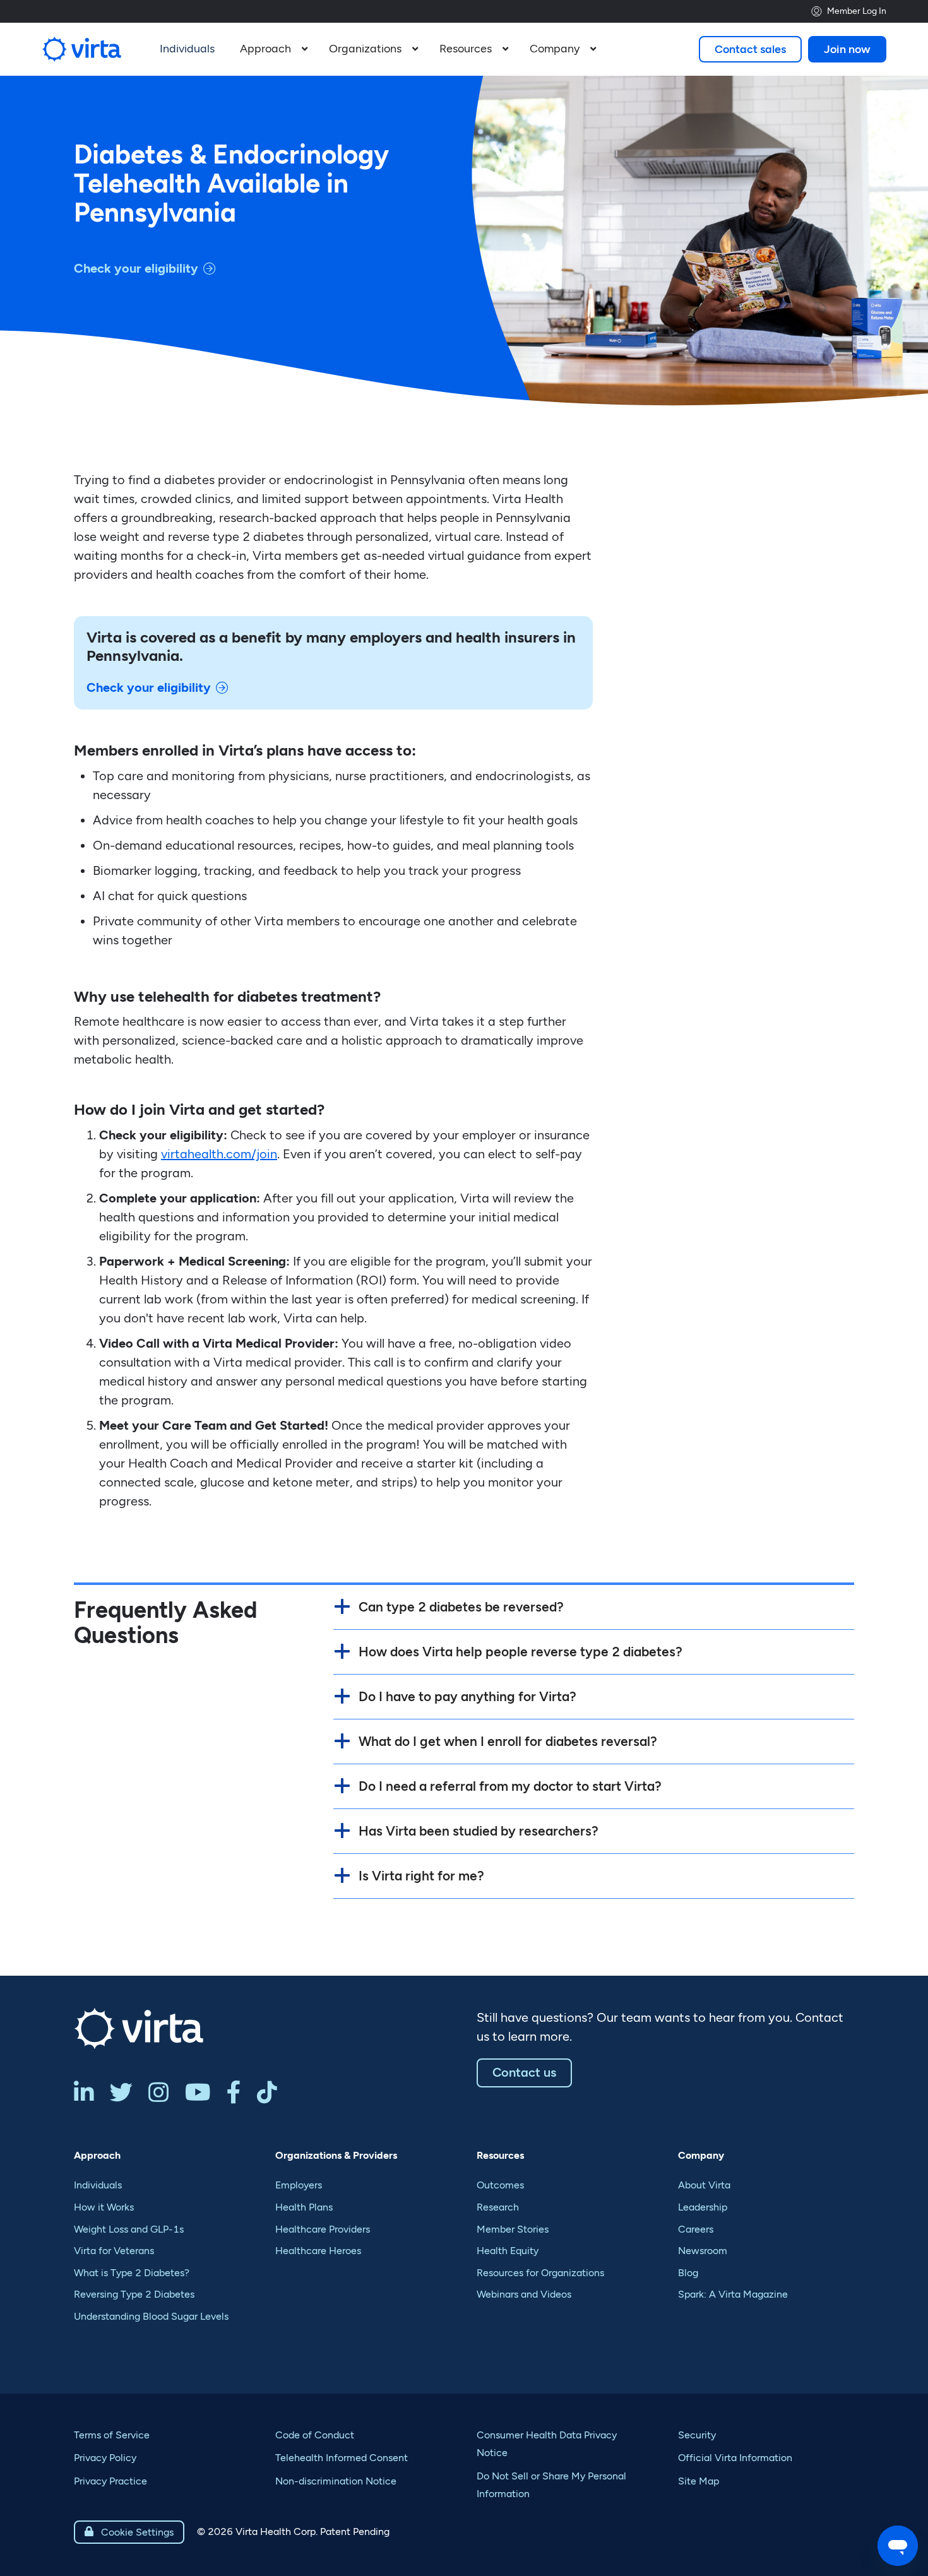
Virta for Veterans (114, 2251)
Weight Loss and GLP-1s (129, 2229)
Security (697, 2435)
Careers (696, 2229)
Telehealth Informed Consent (342, 2458)
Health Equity (508, 2251)
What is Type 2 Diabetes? (132, 2273)
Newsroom (703, 2251)
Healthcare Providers (323, 2229)
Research (498, 2207)
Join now (847, 49)
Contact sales (750, 49)
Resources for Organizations (540, 2273)
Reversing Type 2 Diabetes (134, 2294)
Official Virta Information (735, 2458)
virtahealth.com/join (219, 1154)
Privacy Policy (105, 2458)
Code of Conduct (315, 2435)
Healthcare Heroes (318, 2251)
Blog (688, 2273)
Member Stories (513, 2229)
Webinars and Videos (524, 2294)
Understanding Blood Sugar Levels (151, 2316)
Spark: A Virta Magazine (733, 2294)
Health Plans (304, 2207)
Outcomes (500, 2185)
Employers (299, 2185)
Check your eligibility (136, 268)
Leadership (703, 2207)
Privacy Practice (110, 2481)
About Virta (704, 2185)
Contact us (524, 2072)
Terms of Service (112, 2435)
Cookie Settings (129, 2532)
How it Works (104, 2207)
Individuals (98, 2185)
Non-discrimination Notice (336, 2481)
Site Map (699, 2481)
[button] (272, 49)
